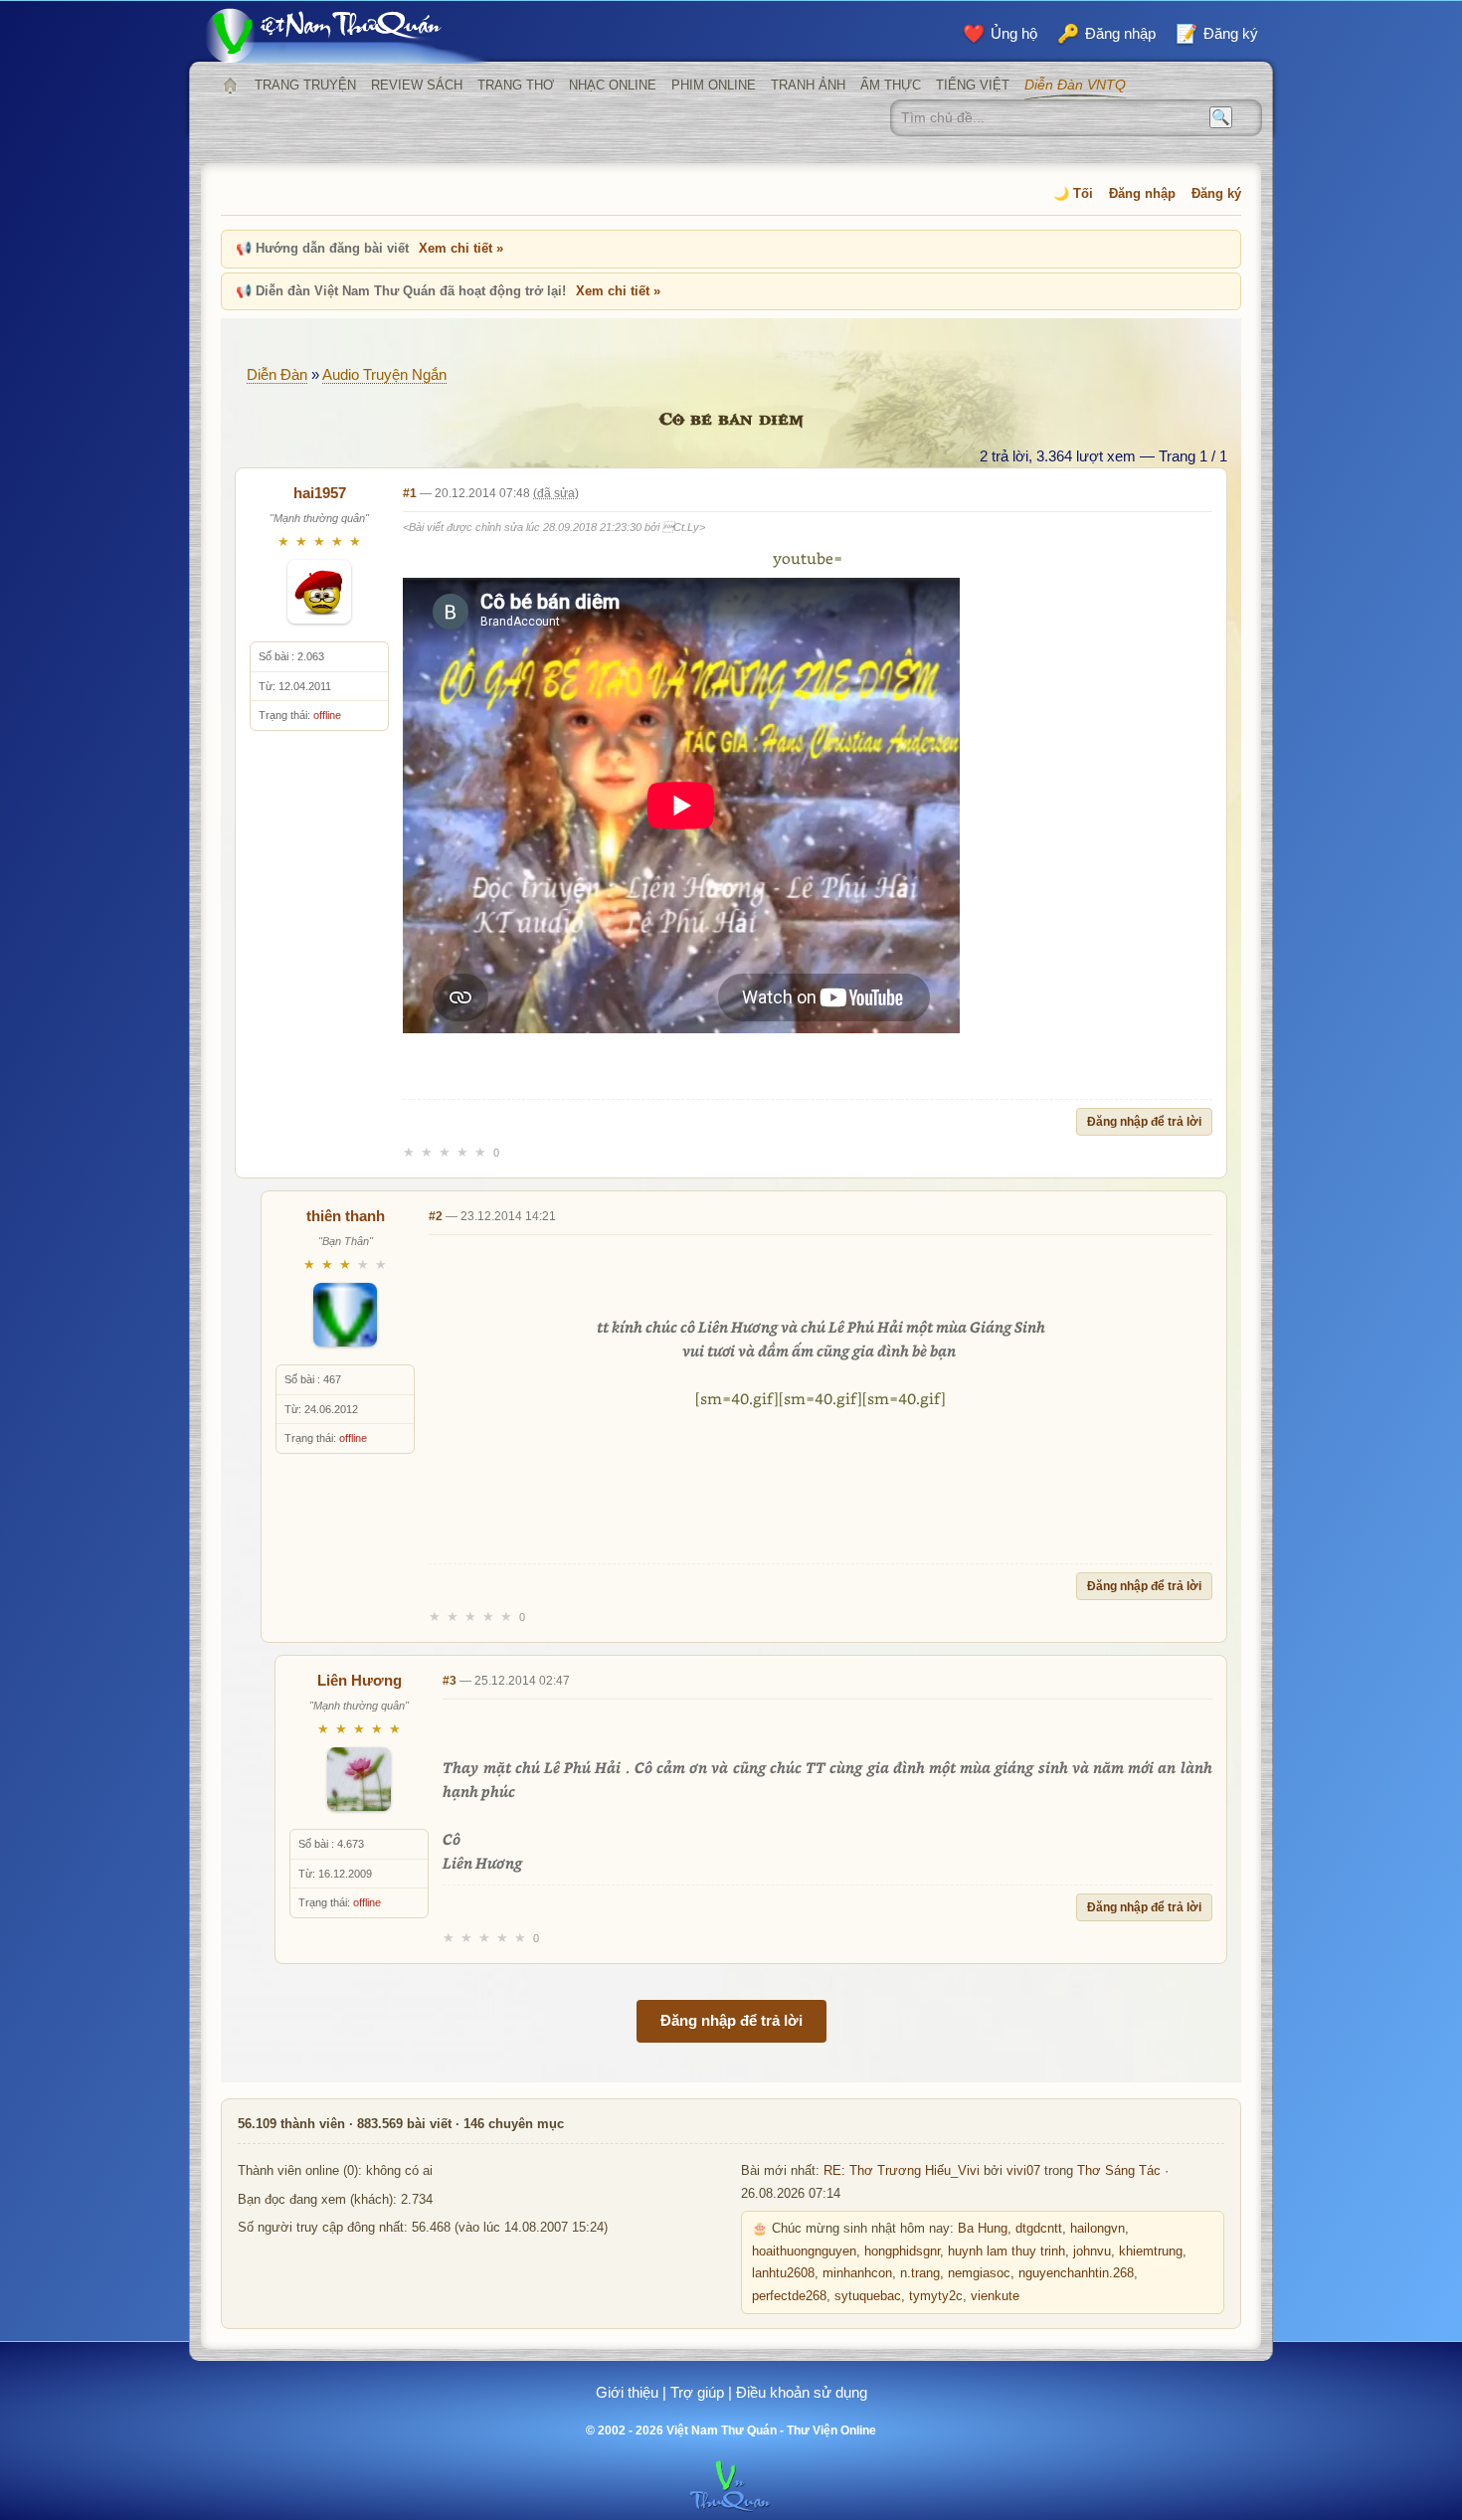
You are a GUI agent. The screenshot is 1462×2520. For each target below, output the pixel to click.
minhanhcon (857, 2273)
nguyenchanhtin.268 (1076, 2273)
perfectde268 (789, 2296)
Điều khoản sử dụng (802, 2392)
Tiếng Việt (973, 85)
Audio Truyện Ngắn (384, 374)
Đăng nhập (1142, 193)
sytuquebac (868, 2296)
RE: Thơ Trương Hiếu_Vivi (902, 2171)
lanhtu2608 (783, 2273)
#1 (410, 493)
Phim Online (714, 85)
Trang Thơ (516, 85)
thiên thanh (346, 1216)
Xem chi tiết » (461, 248)
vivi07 (1023, 2171)
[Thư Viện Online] (348, 35)
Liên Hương (360, 1680)
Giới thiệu (627, 2392)
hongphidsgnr (902, 2251)
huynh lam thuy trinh (1006, 2251)
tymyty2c (936, 2296)
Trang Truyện (305, 85)
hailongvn (1097, 2229)
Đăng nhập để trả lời (1144, 1122)
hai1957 (320, 493)
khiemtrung (1151, 2251)
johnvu (1092, 2251)
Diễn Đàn (277, 374)
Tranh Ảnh (808, 85)
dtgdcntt (1039, 2229)
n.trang (920, 2273)
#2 (436, 1216)
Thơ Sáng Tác (1119, 2171)
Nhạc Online (613, 85)
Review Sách (417, 85)
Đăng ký (1216, 193)
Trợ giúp (697, 2392)
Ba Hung (983, 2229)
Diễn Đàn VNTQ (1075, 85)
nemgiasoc (979, 2273)
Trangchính (230, 86)
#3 (450, 1681)
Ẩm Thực (891, 85)
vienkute (995, 2296)
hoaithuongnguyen (804, 2251)
